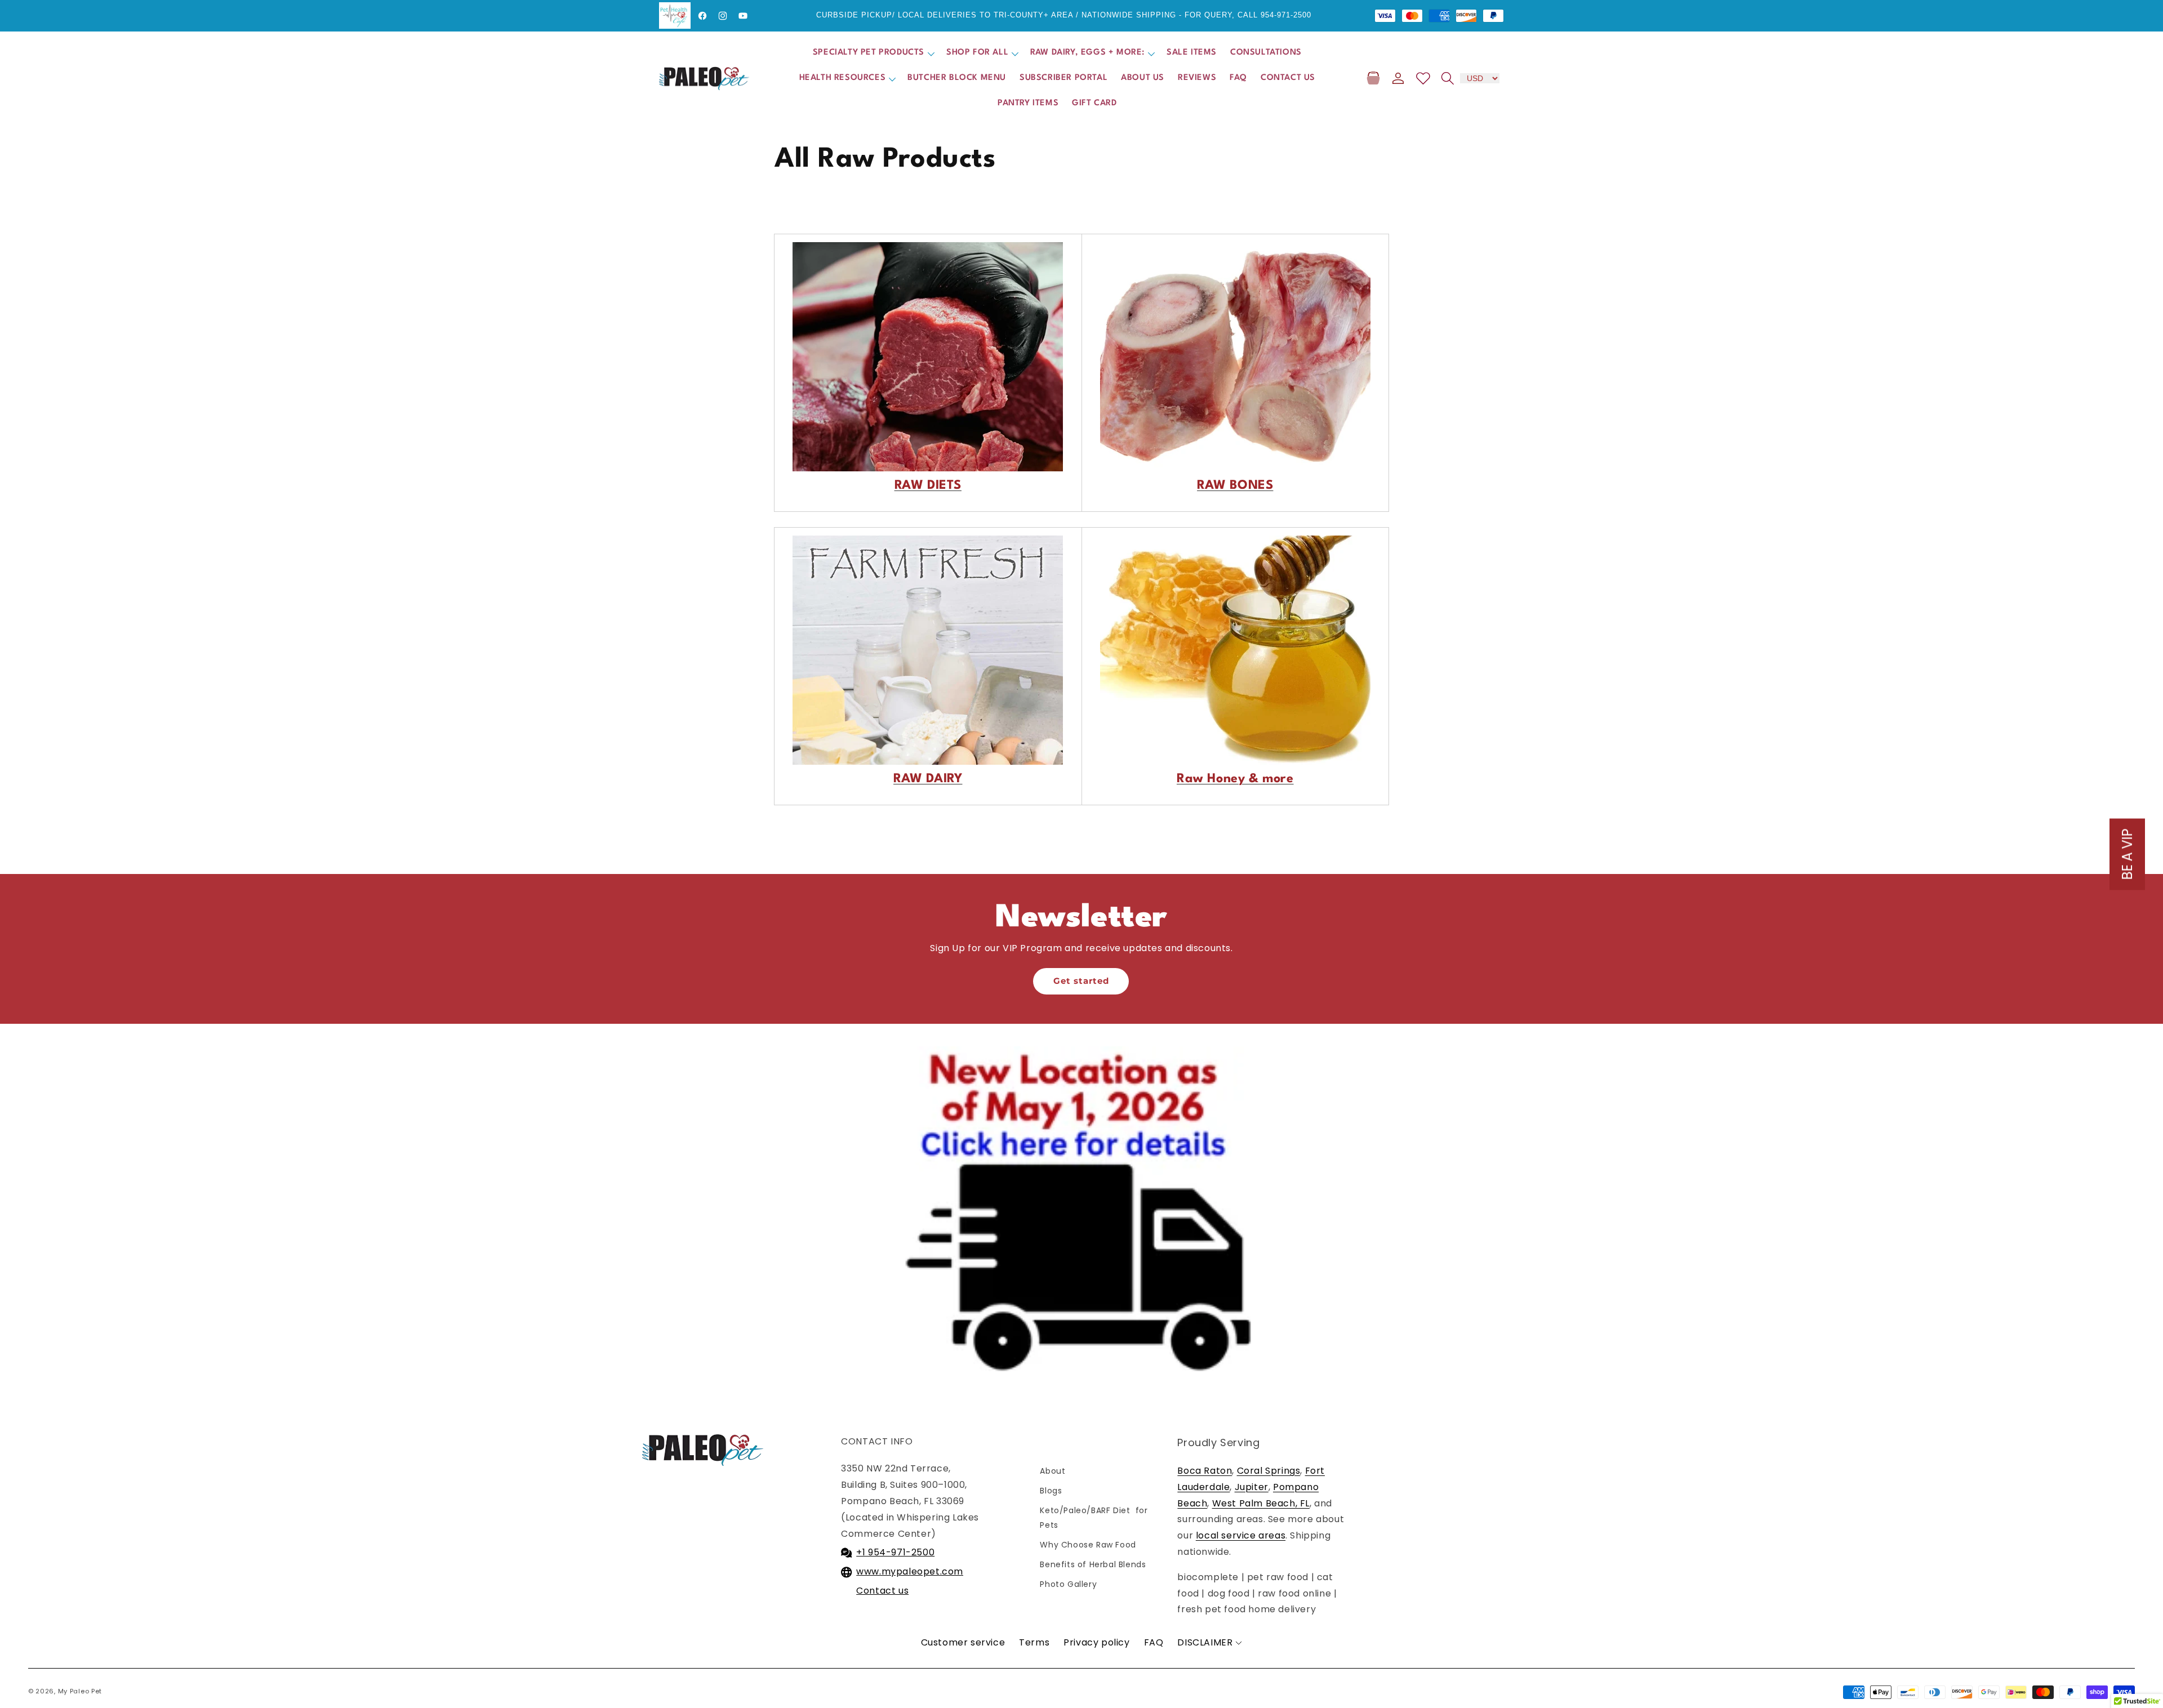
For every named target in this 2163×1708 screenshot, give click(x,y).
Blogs (1051, 1491)
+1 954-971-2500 (895, 1552)
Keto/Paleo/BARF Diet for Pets (1094, 1517)
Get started (1081, 981)
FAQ (1154, 1642)
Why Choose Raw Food (1088, 1545)
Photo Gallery (1068, 1584)
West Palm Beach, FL (1261, 1503)
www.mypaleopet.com (910, 1571)
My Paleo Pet (80, 1691)
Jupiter (1252, 1487)
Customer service (963, 1642)
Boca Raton (1205, 1471)
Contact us (882, 1591)
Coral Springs (1269, 1471)
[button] (873, 53)
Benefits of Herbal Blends (1093, 1564)
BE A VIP (2127, 854)
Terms (1034, 1642)
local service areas (1241, 1535)
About (1052, 1471)
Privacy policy (1096, 1642)
